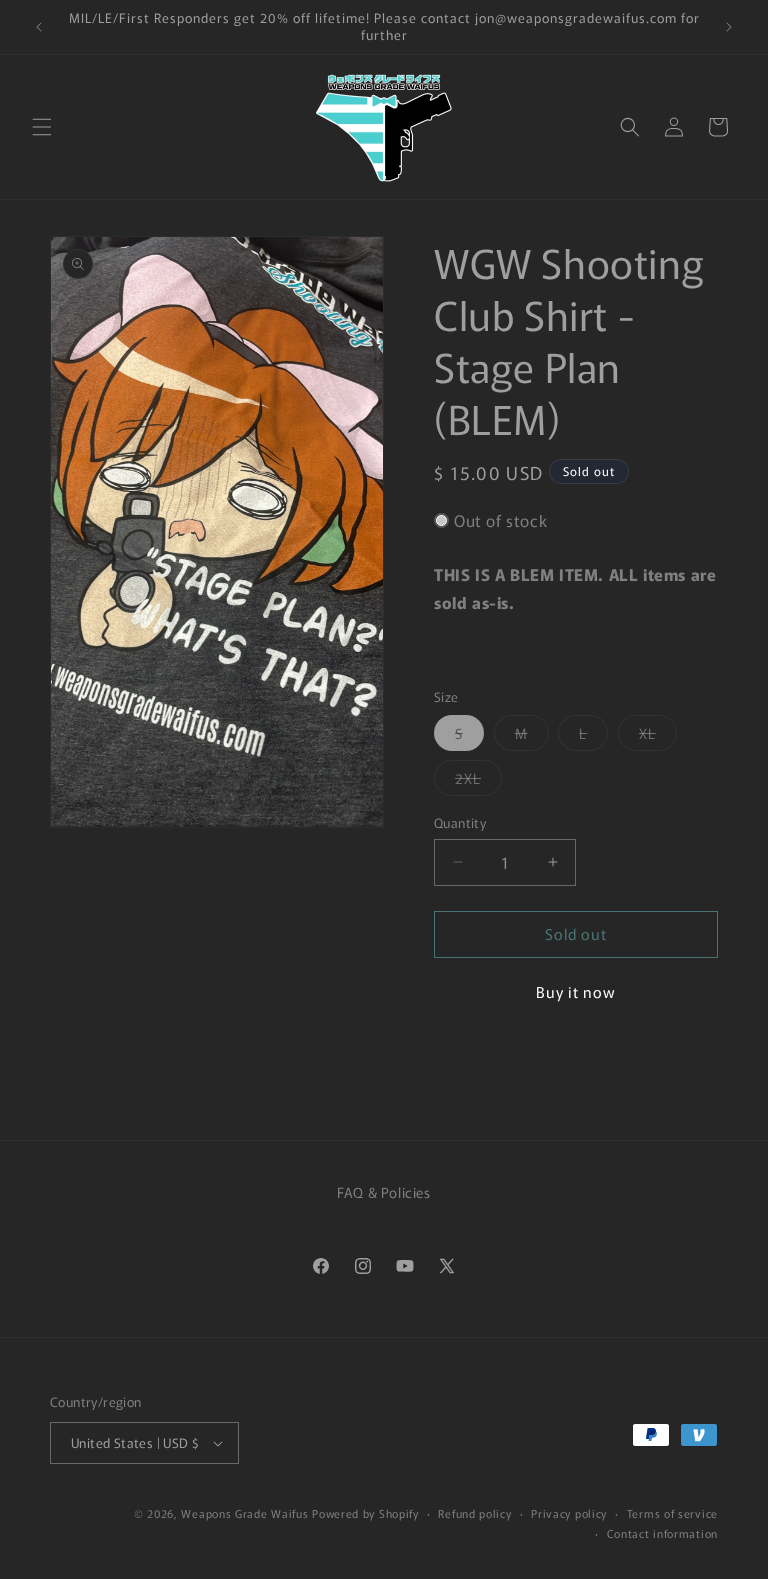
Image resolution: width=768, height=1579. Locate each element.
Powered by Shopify (365, 1513)
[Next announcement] (729, 27)
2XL (478, 781)
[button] (42, 127)
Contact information (662, 1533)
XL (658, 736)
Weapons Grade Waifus (246, 1513)
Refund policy (474, 1513)
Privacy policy (569, 1513)
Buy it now (576, 991)
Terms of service (672, 1513)
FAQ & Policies (383, 1192)
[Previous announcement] (39, 27)
